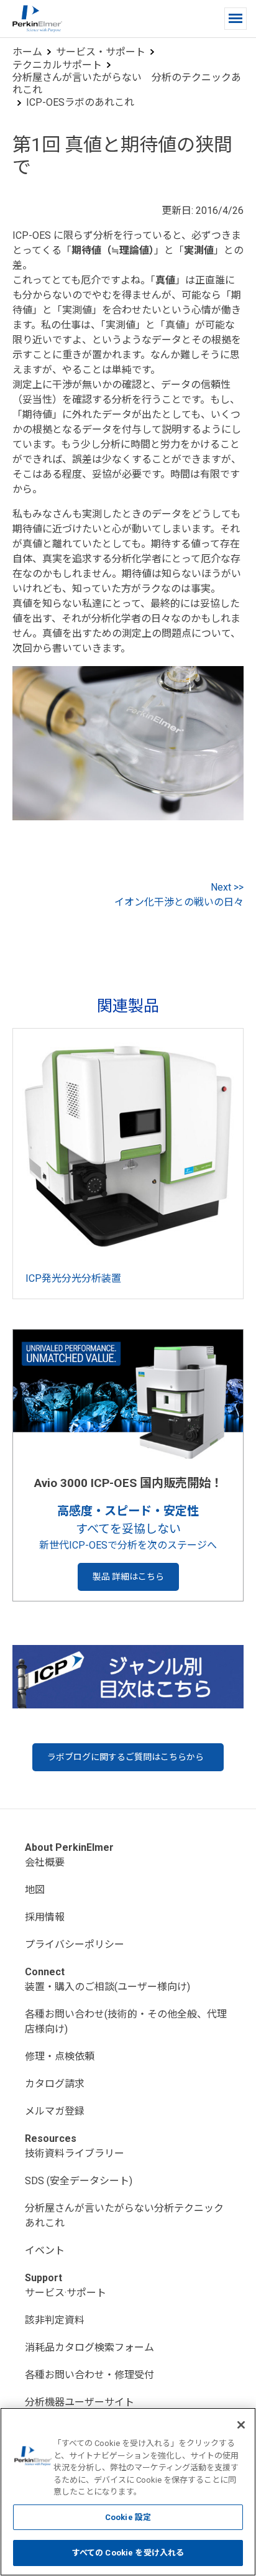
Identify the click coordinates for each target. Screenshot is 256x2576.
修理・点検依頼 (60, 2056)
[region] (128, 2492)
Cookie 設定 (128, 2517)
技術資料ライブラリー (75, 2153)
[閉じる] (241, 2425)
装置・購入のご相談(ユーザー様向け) (107, 1987)
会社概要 (45, 1862)
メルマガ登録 (55, 2111)
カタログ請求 (55, 2084)
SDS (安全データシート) (79, 2181)
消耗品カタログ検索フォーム (89, 2347)
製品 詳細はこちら (128, 1577)
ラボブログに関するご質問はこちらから (126, 1757)
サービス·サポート (66, 2293)
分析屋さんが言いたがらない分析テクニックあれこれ (124, 2216)
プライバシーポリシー (75, 1944)
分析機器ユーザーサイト (80, 2402)
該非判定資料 (55, 2320)
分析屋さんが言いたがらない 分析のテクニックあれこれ (127, 84)
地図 (35, 1890)
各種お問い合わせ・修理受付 (89, 2375)
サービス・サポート (101, 52)
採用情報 (45, 1917)
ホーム (27, 52)
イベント (45, 2250)
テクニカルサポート (57, 65)
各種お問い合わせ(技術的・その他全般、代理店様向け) (126, 2022)
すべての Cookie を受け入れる (128, 2553)
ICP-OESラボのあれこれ (80, 102)
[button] (235, 19)
